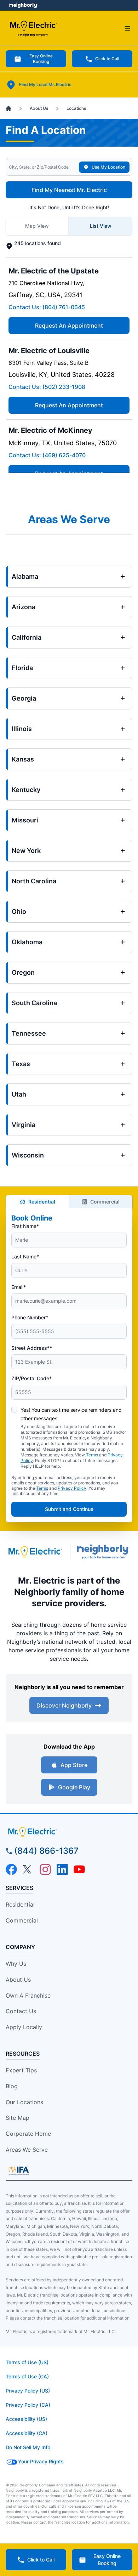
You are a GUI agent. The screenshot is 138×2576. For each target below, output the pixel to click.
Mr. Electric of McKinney (50, 430)
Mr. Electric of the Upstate (54, 271)
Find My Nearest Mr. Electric (69, 190)
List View (101, 226)
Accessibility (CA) (27, 2433)
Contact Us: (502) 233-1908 (47, 387)
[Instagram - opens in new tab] (45, 1869)
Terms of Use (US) (27, 2362)
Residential (42, 1202)
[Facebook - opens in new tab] (11, 1869)
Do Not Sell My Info (28, 2447)
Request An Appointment (69, 325)
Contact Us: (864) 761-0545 (47, 307)
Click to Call (107, 59)
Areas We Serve (27, 2150)
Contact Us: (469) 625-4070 (47, 455)
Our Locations (24, 2102)
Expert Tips (21, 2070)
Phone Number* (30, 1317)
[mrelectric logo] (69, 1832)
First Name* (25, 1226)
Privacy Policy (72, 1488)
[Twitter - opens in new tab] (28, 1869)
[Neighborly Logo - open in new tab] (23, 5)
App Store (74, 1765)
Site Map (18, 2118)
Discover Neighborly (64, 1705)
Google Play (74, 1787)
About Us (18, 1980)
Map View (37, 226)
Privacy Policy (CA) (28, 2405)
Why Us (16, 1964)
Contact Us (21, 2011)
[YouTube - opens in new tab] (79, 1869)
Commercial (105, 1202)
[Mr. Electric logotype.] (35, 1552)
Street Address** (32, 1348)
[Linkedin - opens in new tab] (62, 1869)
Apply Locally (24, 2027)
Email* (19, 1287)
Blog (12, 2086)
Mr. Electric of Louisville (49, 351)
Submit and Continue (69, 1509)
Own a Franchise (28, 1995)
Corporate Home (28, 2134)
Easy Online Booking (41, 59)
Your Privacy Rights (41, 2461)
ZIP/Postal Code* (31, 1378)
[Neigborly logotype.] (105, 1552)
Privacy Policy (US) (28, 2391)
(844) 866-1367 (46, 1851)
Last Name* (25, 1256)
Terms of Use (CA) (27, 2376)
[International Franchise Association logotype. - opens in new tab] (19, 2170)
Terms (92, 1455)
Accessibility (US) (26, 2419)
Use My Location (108, 167)
